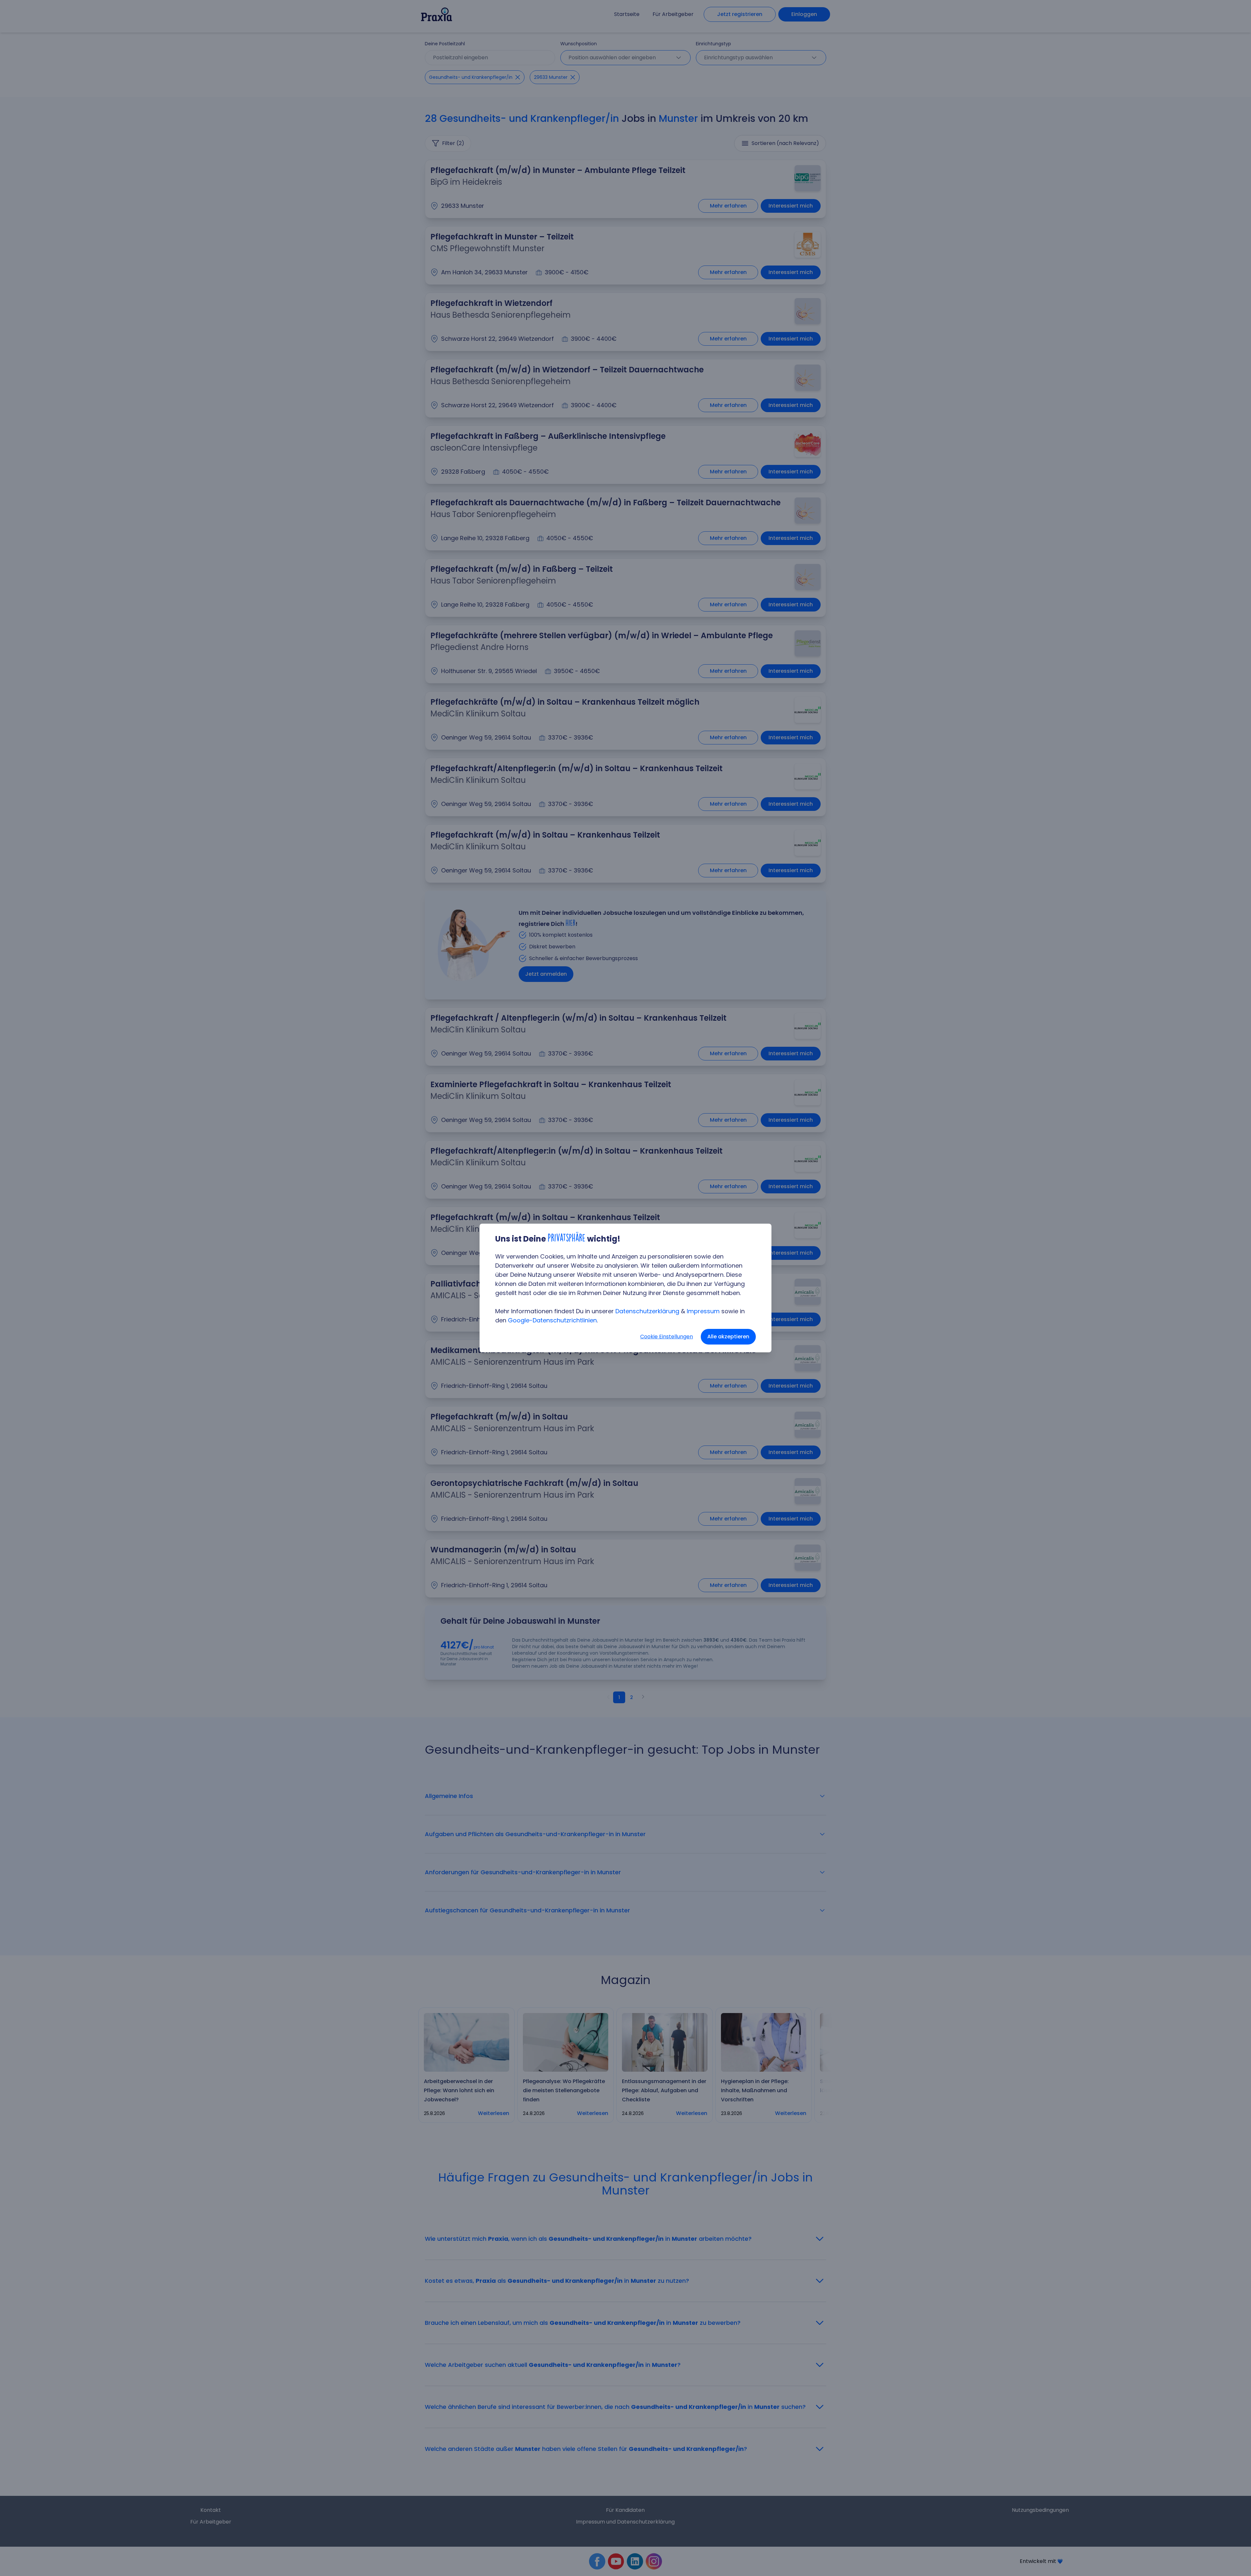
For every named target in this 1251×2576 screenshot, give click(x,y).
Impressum (703, 1311)
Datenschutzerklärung (647, 1311)
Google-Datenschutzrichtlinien (552, 1320)
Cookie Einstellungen (667, 1337)
